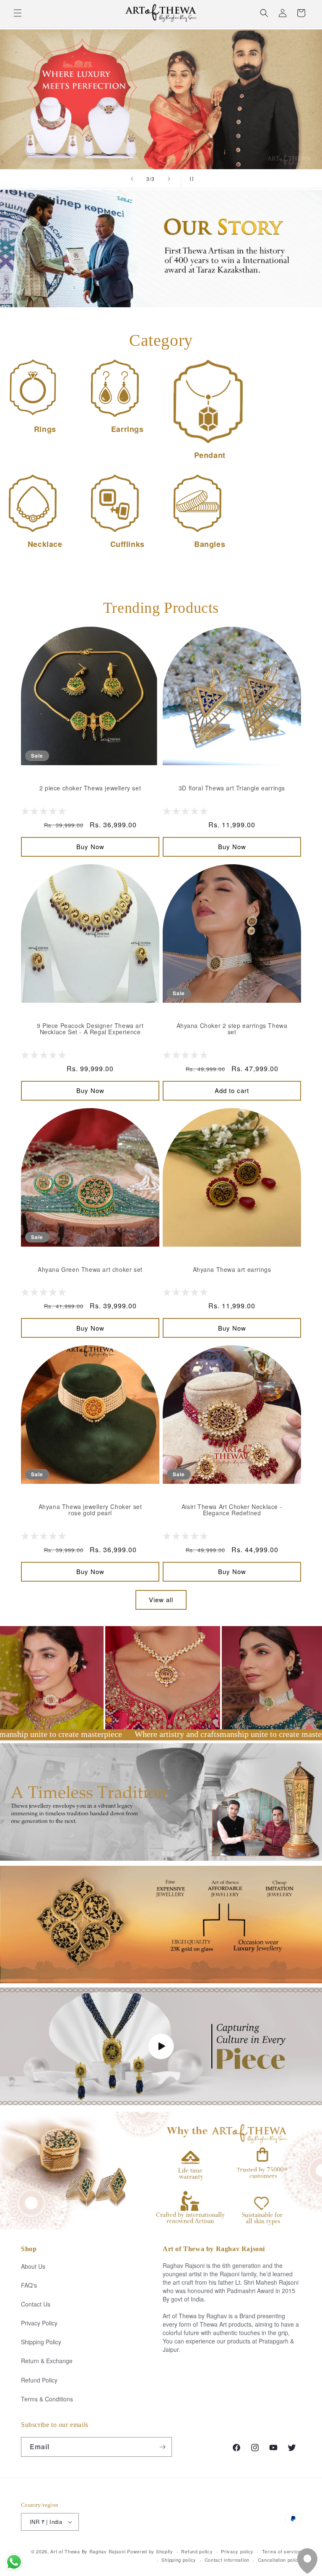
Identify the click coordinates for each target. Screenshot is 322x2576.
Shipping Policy (41, 2342)
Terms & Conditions (47, 2399)
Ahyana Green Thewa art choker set (90, 1270)
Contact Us (36, 2304)
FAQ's (29, 2285)
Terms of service (282, 2551)
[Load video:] (161, 2046)
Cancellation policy (279, 2560)
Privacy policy (237, 2551)
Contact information (227, 2560)
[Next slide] (169, 179)
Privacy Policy (39, 2323)
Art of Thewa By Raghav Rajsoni (88, 2551)
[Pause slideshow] (190, 179)
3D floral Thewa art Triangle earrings (232, 788)
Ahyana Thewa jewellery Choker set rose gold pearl (90, 1510)
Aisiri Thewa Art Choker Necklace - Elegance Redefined (232, 1510)
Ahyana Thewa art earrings (232, 1270)
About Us (33, 2266)
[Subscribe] (162, 2447)
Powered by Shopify (150, 2551)
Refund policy (197, 2551)
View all (161, 1599)
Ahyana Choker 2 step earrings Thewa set (232, 1029)
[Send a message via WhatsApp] (14, 2562)
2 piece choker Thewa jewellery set (90, 788)
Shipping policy (179, 2560)
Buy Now (90, 846)
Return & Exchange (47, 2361)
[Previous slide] (132, 179)
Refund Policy (39, 2380)
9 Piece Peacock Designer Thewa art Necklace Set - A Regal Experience (90, 1029)
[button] (18, 13)
